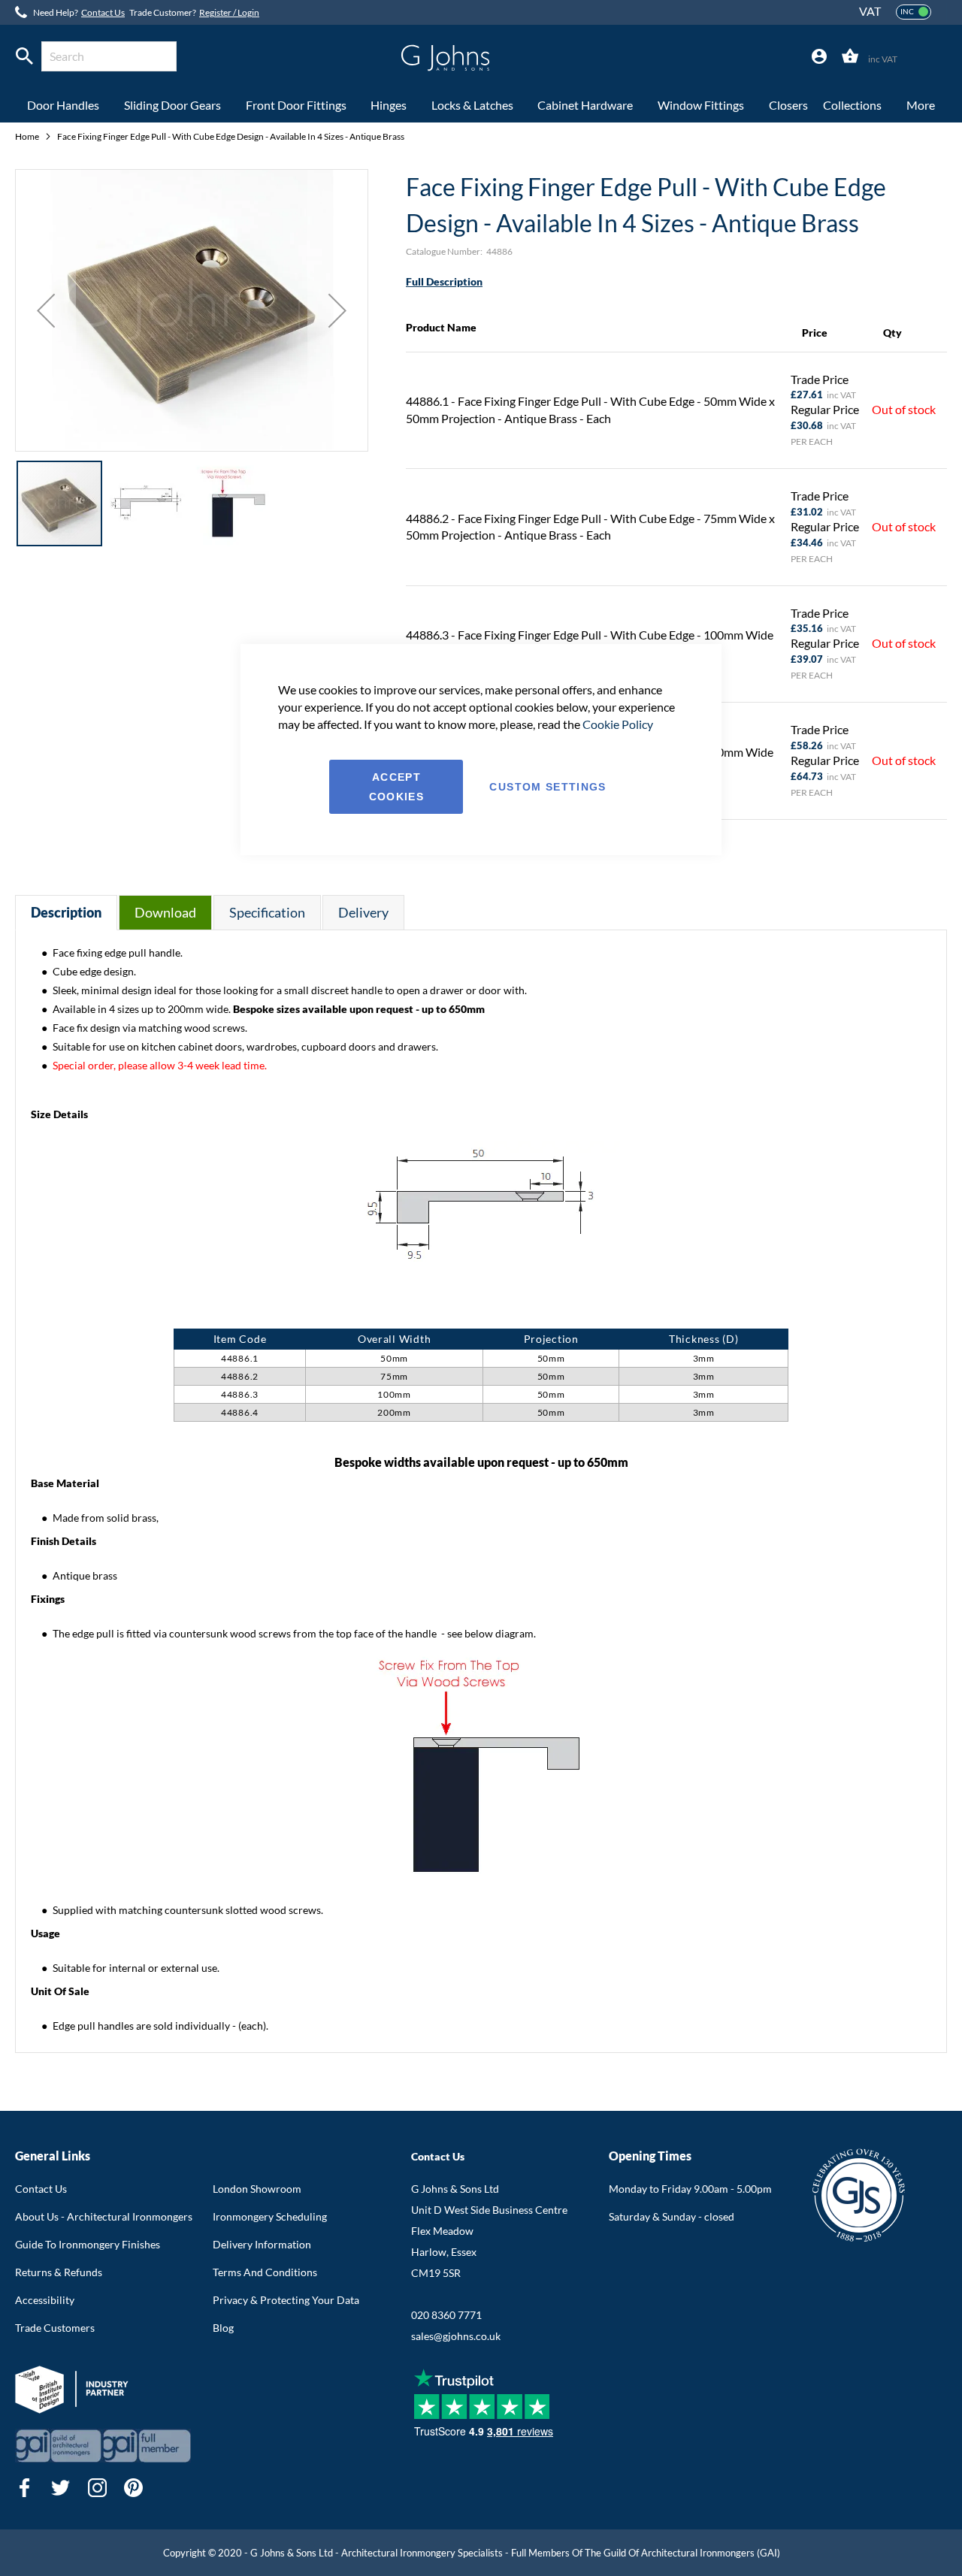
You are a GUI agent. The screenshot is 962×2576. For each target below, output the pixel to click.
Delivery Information (262, 2244)
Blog (223, 2328)
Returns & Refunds (59, 2272)
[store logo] (445, 58)
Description (66, 912)
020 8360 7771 (446, 2315)
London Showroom (257, 2189)
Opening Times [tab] (650, 2156)
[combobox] (109, 56)
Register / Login (229, 12)
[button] (46, 310)
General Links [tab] (53, 2156)
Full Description (444, 281)
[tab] (819, 57)
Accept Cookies (396, 787)
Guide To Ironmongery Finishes (88, 2244)
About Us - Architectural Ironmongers (104, 2216)
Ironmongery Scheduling (270, 2216)
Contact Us (103, 12)
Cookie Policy (618, 724)
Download (165, 912)
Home (28, 136)
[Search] (24, 56)
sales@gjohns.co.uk (456, 2336)
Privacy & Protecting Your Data (286, 2300)
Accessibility (45, 2300)
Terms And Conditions (265, 2272)
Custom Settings (548, 787)
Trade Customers (55, 2328)
